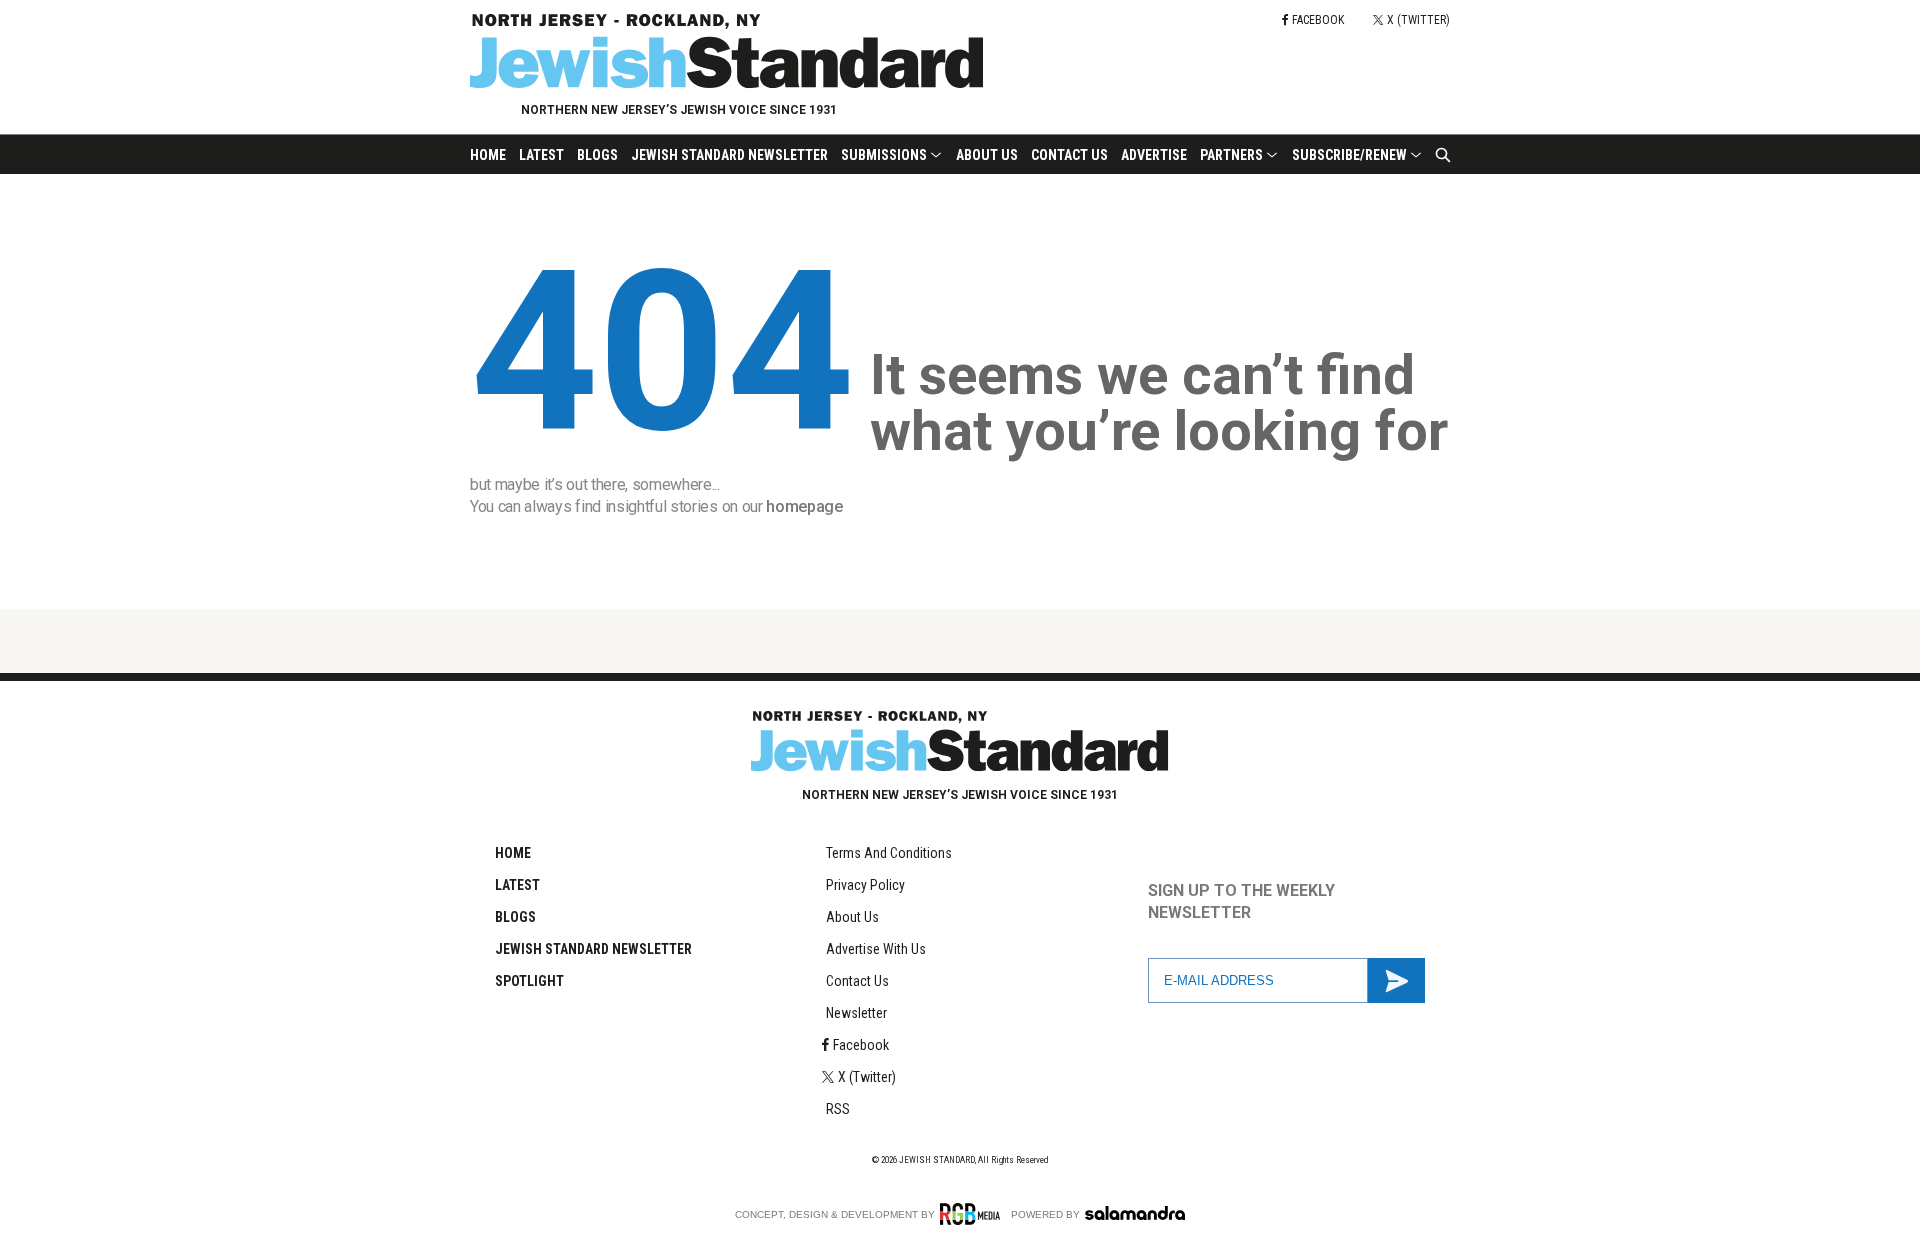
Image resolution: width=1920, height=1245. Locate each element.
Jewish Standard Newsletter (729, 155)
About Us (987, 155)
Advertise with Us (876, 949)
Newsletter (856, 1013)
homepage (804, 506)
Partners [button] (1231, 155)
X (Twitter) (867, 1077)
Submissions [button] (884, 155)
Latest (541, 155)
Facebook (861, 1045)
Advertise (1154, 155)
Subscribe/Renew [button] (1349, 155)
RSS (838, 1109)
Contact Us (1069, 155)
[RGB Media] (973, 1214)
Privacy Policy (865, 885)
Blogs (597, 155)
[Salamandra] (1135, 1213)
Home (488, 155)
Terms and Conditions (889, 853)
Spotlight (529, 981)
